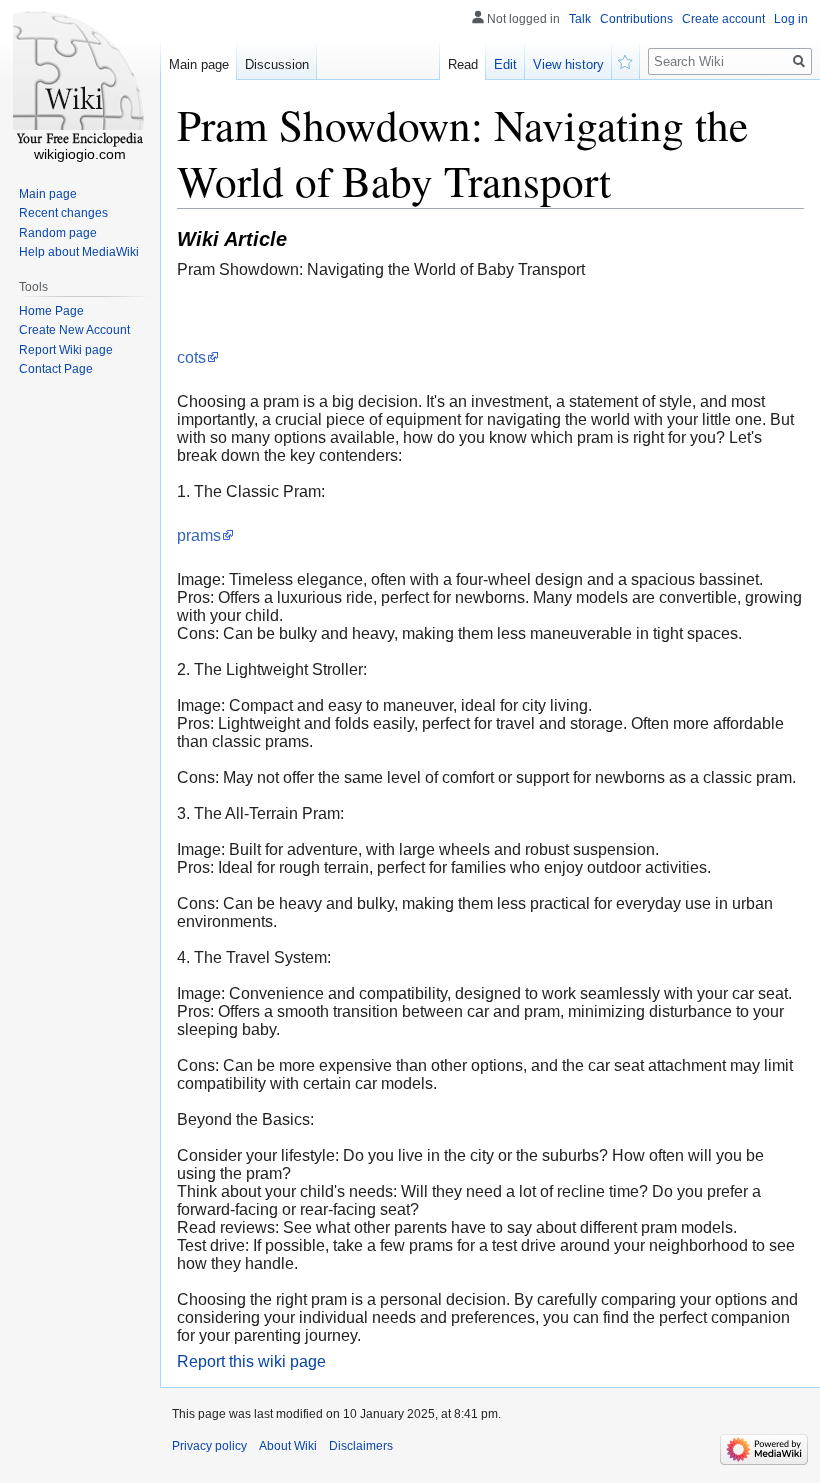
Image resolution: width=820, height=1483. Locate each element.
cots (191, 357)
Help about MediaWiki (79, 252)
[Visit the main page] (80, 80)
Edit (505, 64)
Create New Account (74, 330)
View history (568, 64)
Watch (626, 60)
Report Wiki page (66, 350)
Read (463, 64)
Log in (791, 19)
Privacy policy (209, 1446)
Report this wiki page (251, 1361)
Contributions (636, 19)
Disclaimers (361, 1446)
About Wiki (288, 1446)
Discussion (277, 64)
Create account (723, 19)
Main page (199, 64)
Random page (58, 233)
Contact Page (56, 369)
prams (199, 535)
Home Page (51, 311)
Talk (580, 19)
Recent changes (63, 213)
